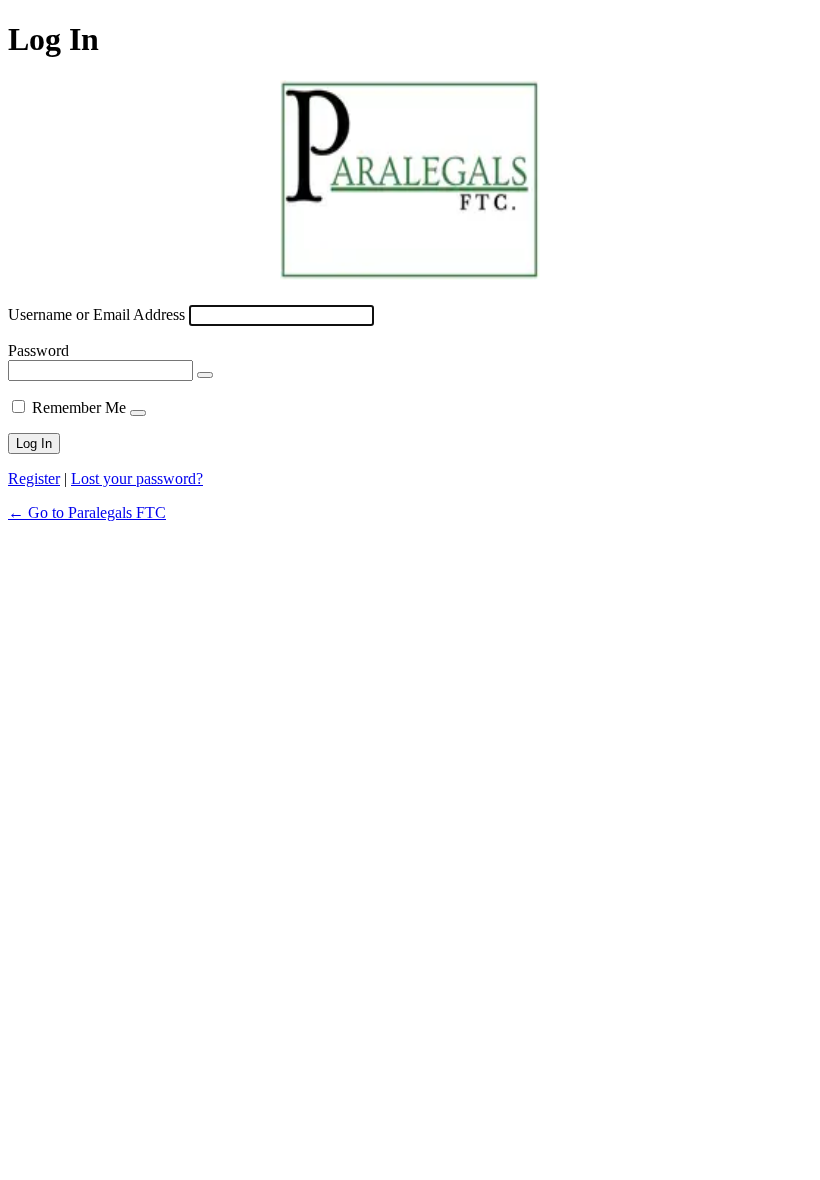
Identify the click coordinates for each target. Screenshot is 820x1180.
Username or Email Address (96, 314)
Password (38, 350)
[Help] (138, 413)
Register (34, 478)
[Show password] (205, 375)
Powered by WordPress (410, 180)
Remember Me (79, 407)
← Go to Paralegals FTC (87, 512)
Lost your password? (137, 478)
